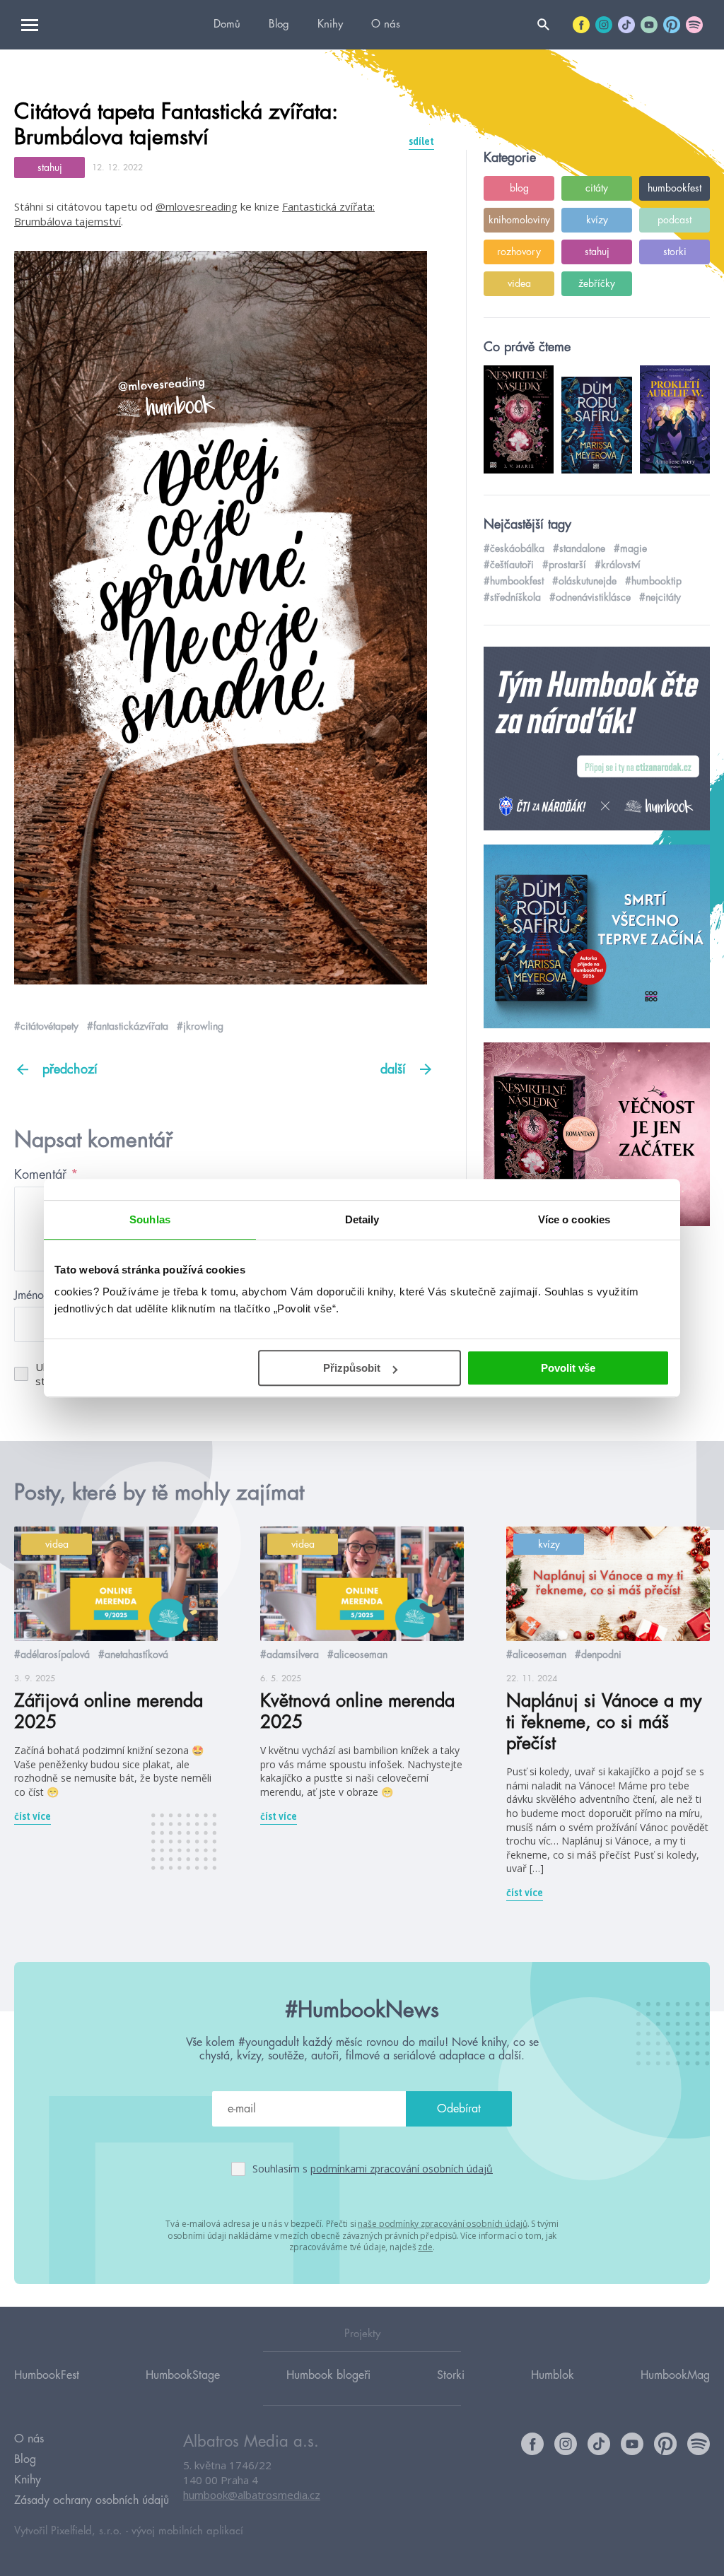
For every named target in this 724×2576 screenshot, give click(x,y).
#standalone (579, 548)
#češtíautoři (509, 565)
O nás (386, 24)
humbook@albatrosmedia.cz (252, 2495)
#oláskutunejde (584, 581)
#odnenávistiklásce (590, 597)
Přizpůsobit (352, 1368)
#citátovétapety (46, 1026)
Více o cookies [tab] (574, 1219)
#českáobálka (514, 548)
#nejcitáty (660, 597)
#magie (630, 548)
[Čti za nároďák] (597, 739)
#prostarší (564, 565)
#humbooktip (653, 581)
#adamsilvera (290, 1654)
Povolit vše (568, 1368)
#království (618, 565)
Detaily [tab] (362, 1219)
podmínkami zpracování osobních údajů (402, 2169)
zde (425, 2247)
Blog (279, 24)
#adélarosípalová (52, 1654)
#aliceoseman (357, 1654)
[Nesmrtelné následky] (597, 1135)
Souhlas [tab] (150, 1219)
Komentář (46, 1175)
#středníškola (512, 597)
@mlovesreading (197, 206)
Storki (451, 2375)
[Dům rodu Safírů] (597, 937)
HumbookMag (675, 2375)
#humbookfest (514, 581)
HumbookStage (183, 2375)
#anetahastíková (133, 1654)
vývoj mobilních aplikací (187, 2531)
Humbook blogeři (328, 2375)
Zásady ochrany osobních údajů (92, 2500)
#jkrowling (200, 1026)
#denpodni (598, 1654)
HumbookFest (47, 2375)
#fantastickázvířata (128, 1026)
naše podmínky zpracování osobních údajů (442, 2224)
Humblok (553, 2375)
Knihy (330, 24)
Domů (227, 24)
